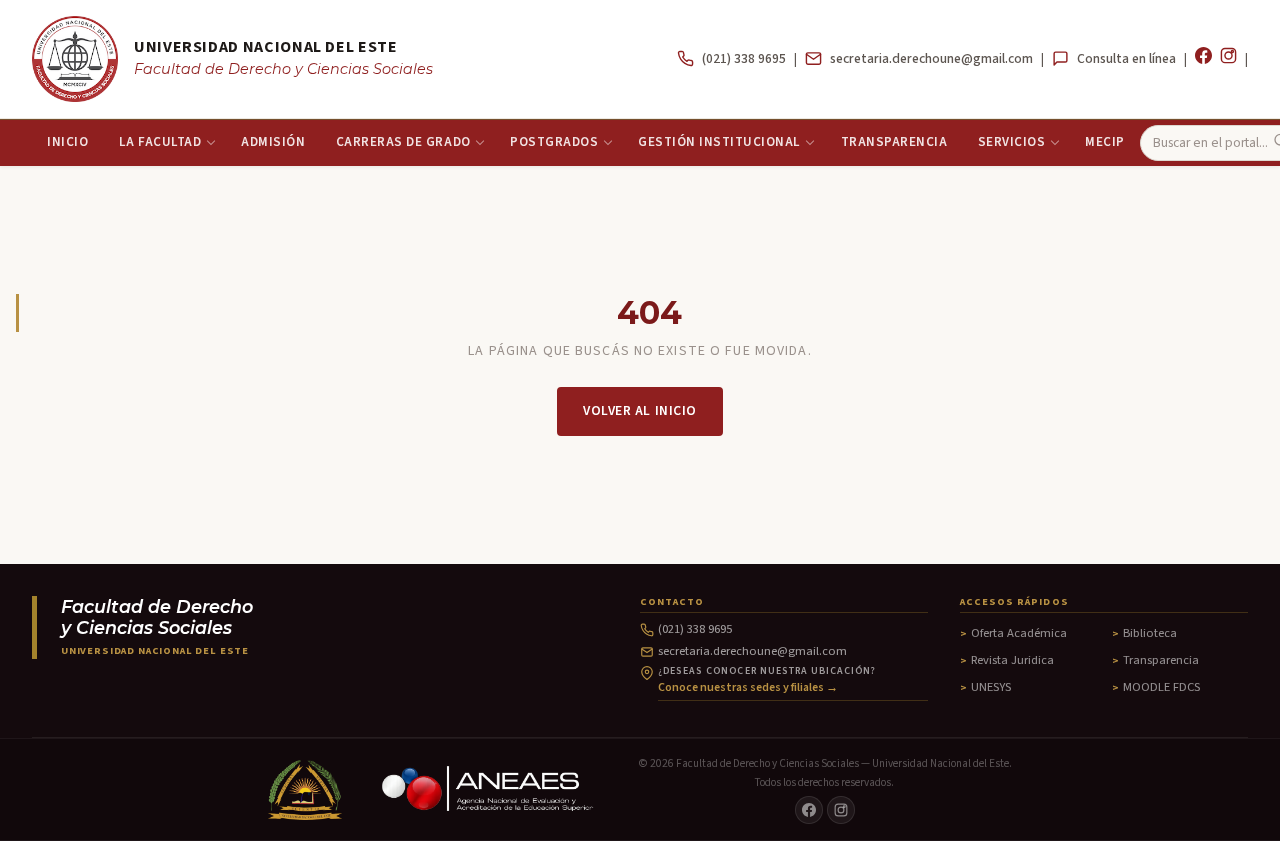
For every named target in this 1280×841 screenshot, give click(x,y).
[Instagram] (1228, 59)
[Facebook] (1203, 59)
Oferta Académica (1019, 633)
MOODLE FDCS (1161, 687)
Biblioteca (1150, 633)
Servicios (1012, 142)
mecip (1105, 142)
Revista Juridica (1012, 660)
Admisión (273, 142)
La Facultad (160, 142)
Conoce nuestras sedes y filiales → (748, 687)
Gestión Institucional (719, 142)
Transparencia (894, 142)
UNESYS (991, 687)
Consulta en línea (1126, 58)
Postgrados (554, 142)
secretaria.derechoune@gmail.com (931, 58)
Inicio (67, 142)
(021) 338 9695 (744, 58)
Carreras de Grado (403, 142)
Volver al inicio (640, 410)
